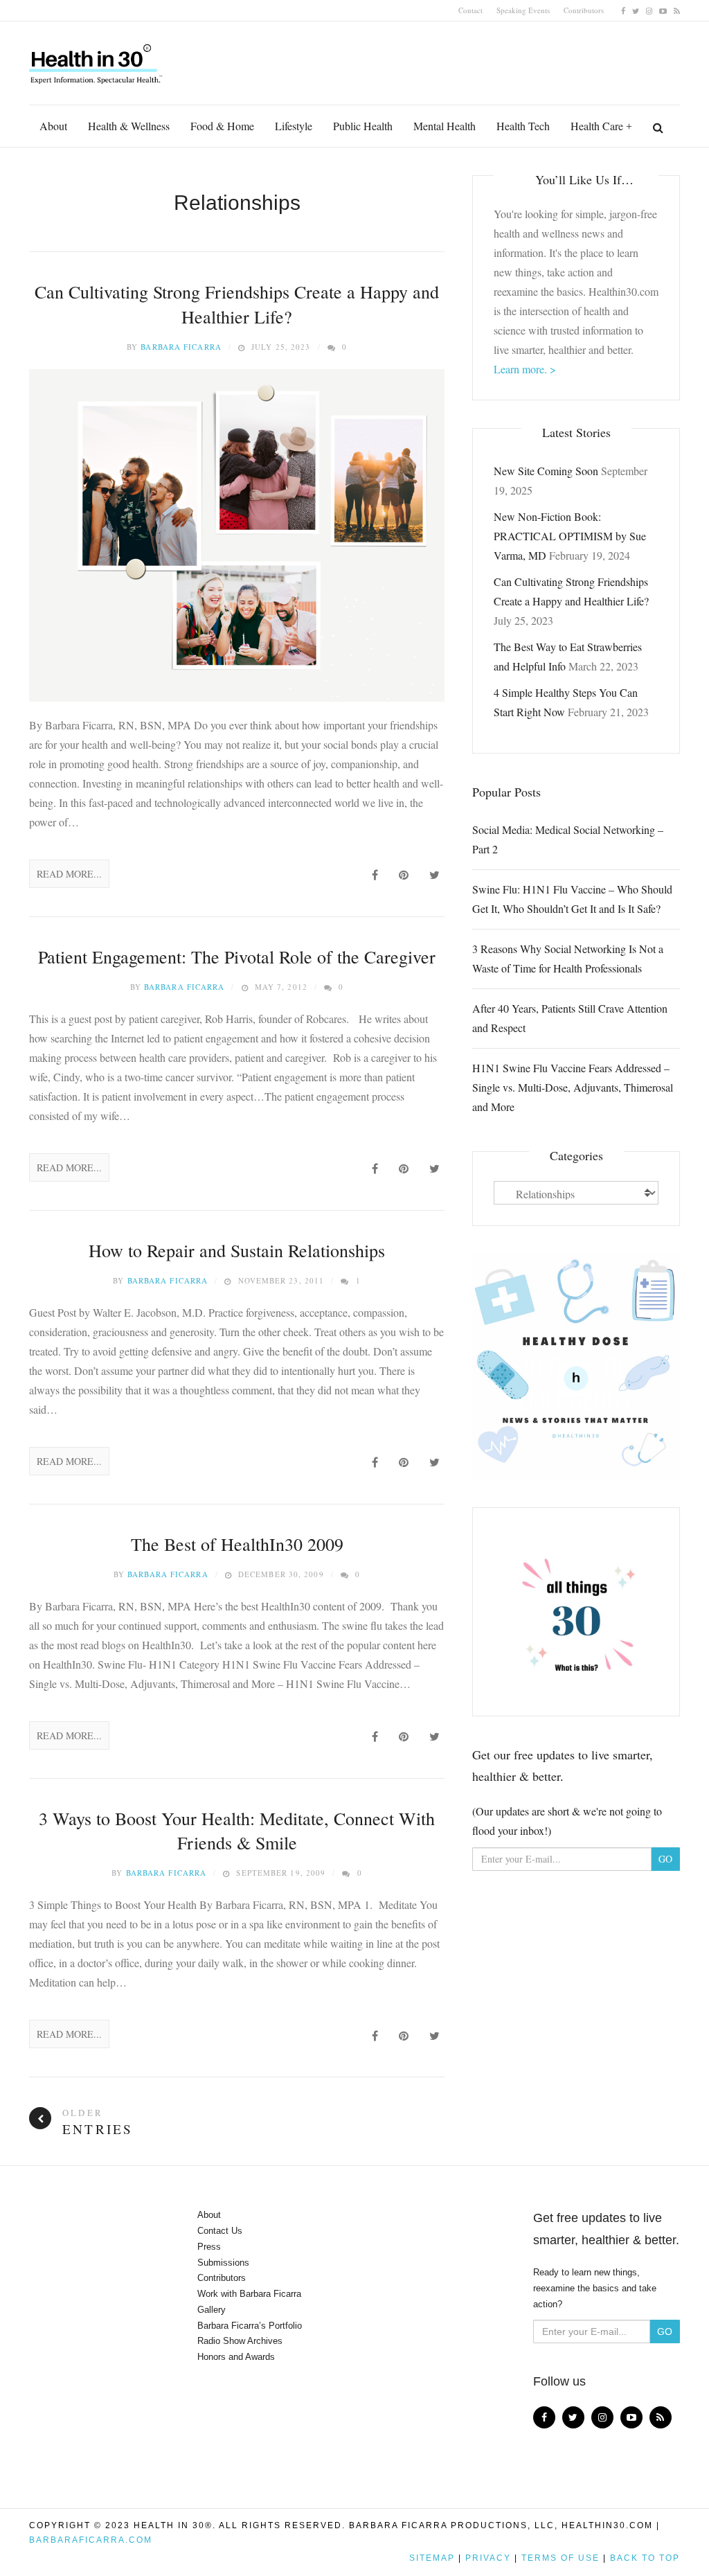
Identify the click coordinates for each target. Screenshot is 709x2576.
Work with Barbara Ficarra (249, 2294)
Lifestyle (294, 126)
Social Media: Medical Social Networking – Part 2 (568, 839)
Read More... (69, 874)
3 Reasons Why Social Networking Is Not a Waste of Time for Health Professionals (568, 958)
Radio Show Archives (240, 2341)
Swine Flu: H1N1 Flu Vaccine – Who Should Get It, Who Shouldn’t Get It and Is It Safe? (572, 899)
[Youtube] (663, 10)
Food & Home (222, 126)
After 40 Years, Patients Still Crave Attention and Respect (570, 1018)
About (53, 126)
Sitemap (432, 2558)
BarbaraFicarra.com (91, 2540)
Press (209, 2247)
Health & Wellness (129, 126)
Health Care (597, 126)
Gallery (212, 2310)
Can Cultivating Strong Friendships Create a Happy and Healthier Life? (237, 304)
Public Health (363, 126)
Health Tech (523, 126)
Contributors (584, 10)
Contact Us (220, 2231)
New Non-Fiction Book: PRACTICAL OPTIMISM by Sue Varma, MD (570, 536)
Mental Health (445, 126)
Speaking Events (523, 10)
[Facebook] (623, 10)
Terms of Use (560, 2558)
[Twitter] (636, 10)
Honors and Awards (236, 2357)
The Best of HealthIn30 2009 (237, 1544)
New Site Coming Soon (546, 471)
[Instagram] (649, 10)
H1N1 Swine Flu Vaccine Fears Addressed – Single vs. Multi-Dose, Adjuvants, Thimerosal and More (573, 1087)
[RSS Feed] (677, 10)
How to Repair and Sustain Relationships (237, 1250)
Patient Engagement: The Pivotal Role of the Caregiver (237, 957)
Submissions (223, 2263)
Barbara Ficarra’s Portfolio (250, 2326)
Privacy (488, 2558)
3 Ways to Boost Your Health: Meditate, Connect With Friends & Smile (237, 1830)
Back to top (645, 2558)
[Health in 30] (97, 59)
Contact (470, 10)
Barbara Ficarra (181, 347)
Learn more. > (525, 369)
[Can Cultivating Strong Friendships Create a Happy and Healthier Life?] (237, 535)
